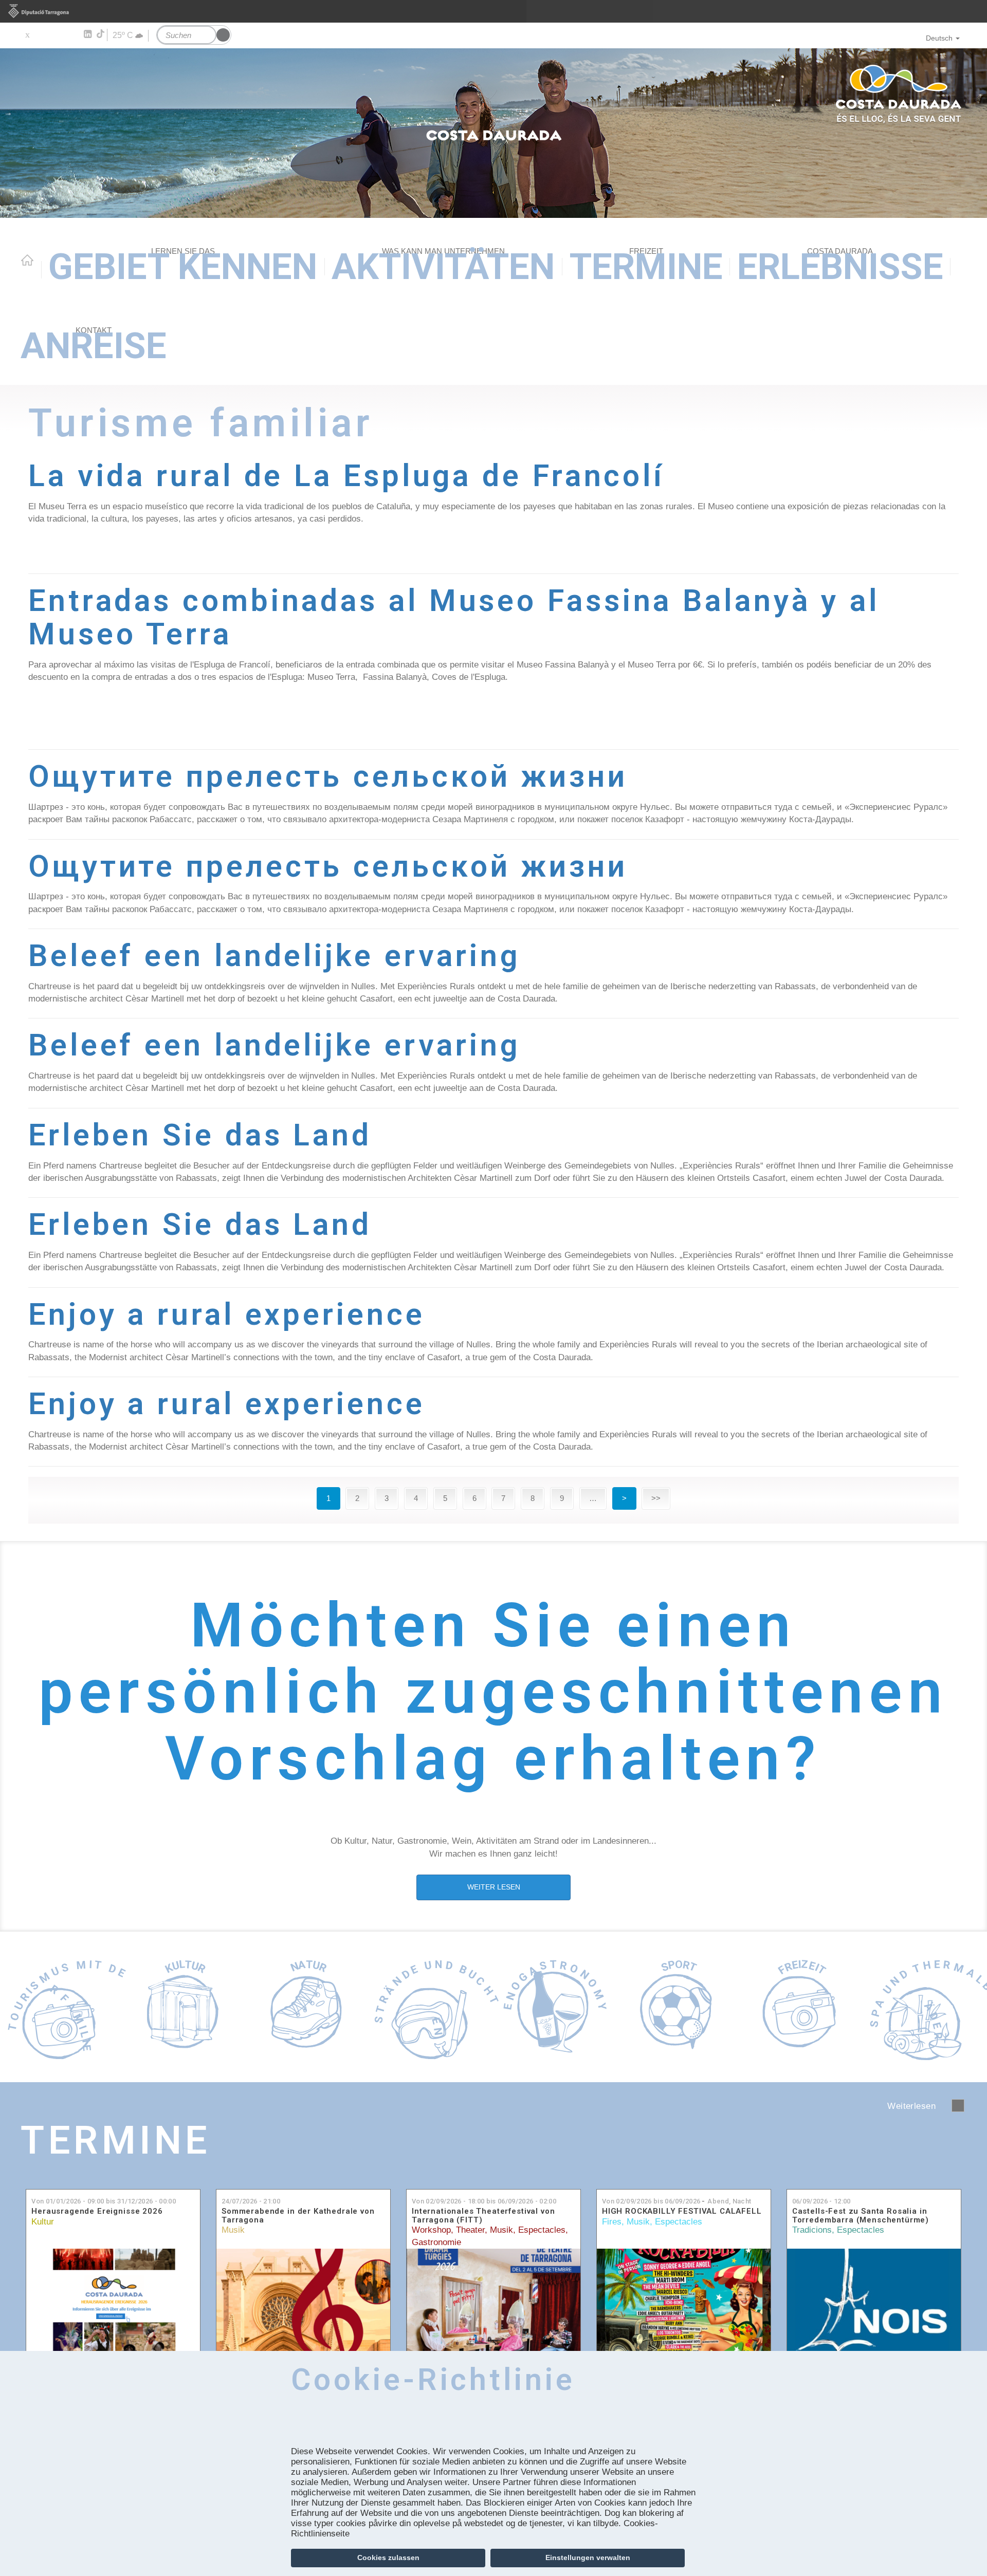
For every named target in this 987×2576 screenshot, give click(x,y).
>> (656, 1498)
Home (27, 260)
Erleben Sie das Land (200, 1135)
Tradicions (812, 2230)
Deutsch (939, 38)
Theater (470, 2230)
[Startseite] (493, 133)
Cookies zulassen (388, 2558)
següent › (958, 2106)
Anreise (94, 346)
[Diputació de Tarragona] (493, 11)
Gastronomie (436, 2242)
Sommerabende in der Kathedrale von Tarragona (298, 2216)
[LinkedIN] (87, 34)
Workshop (431, 2230)
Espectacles (542, 2230)
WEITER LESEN (494, 1887)
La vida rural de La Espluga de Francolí (346, 476)
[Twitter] (27, 34)
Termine (646, 266)
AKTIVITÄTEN (443, 266)
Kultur (43, 2222)
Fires (612, 2222)
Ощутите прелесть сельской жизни (328, 776)
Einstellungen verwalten (588, 2558)
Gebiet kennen (183, 266)
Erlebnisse (840, 266)
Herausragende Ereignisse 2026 (97, 2211)
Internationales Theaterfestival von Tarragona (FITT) (483, 2216)
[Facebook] (42, 34)
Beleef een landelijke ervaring (274, 956)
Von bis (104, 2201)
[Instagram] (72, 34)
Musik (233, 2230)
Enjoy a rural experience (227, 1314)
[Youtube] (57, 34)
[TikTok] (101, 34)
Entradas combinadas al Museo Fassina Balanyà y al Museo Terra (454, 617)
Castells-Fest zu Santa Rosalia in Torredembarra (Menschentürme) (861, 2216)
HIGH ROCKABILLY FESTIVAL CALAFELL (682, 2211)
